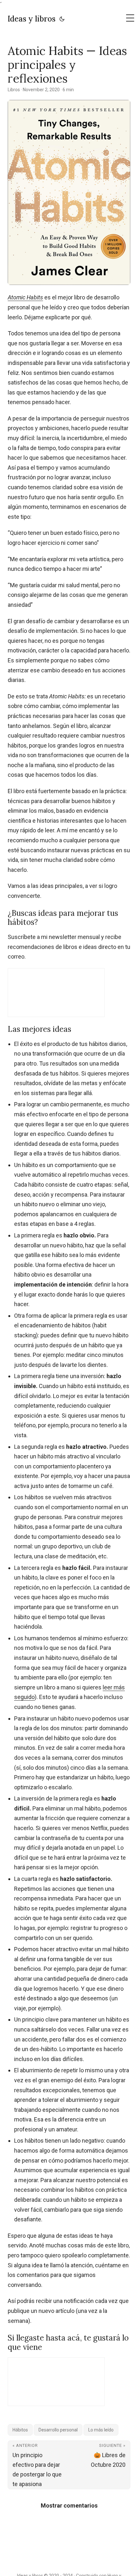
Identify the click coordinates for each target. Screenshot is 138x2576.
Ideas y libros (32, 19)
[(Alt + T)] (62, 19)
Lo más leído (101, 2430)
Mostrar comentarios (69, 2505)
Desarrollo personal (58, 2430)
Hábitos (20, 2430)
